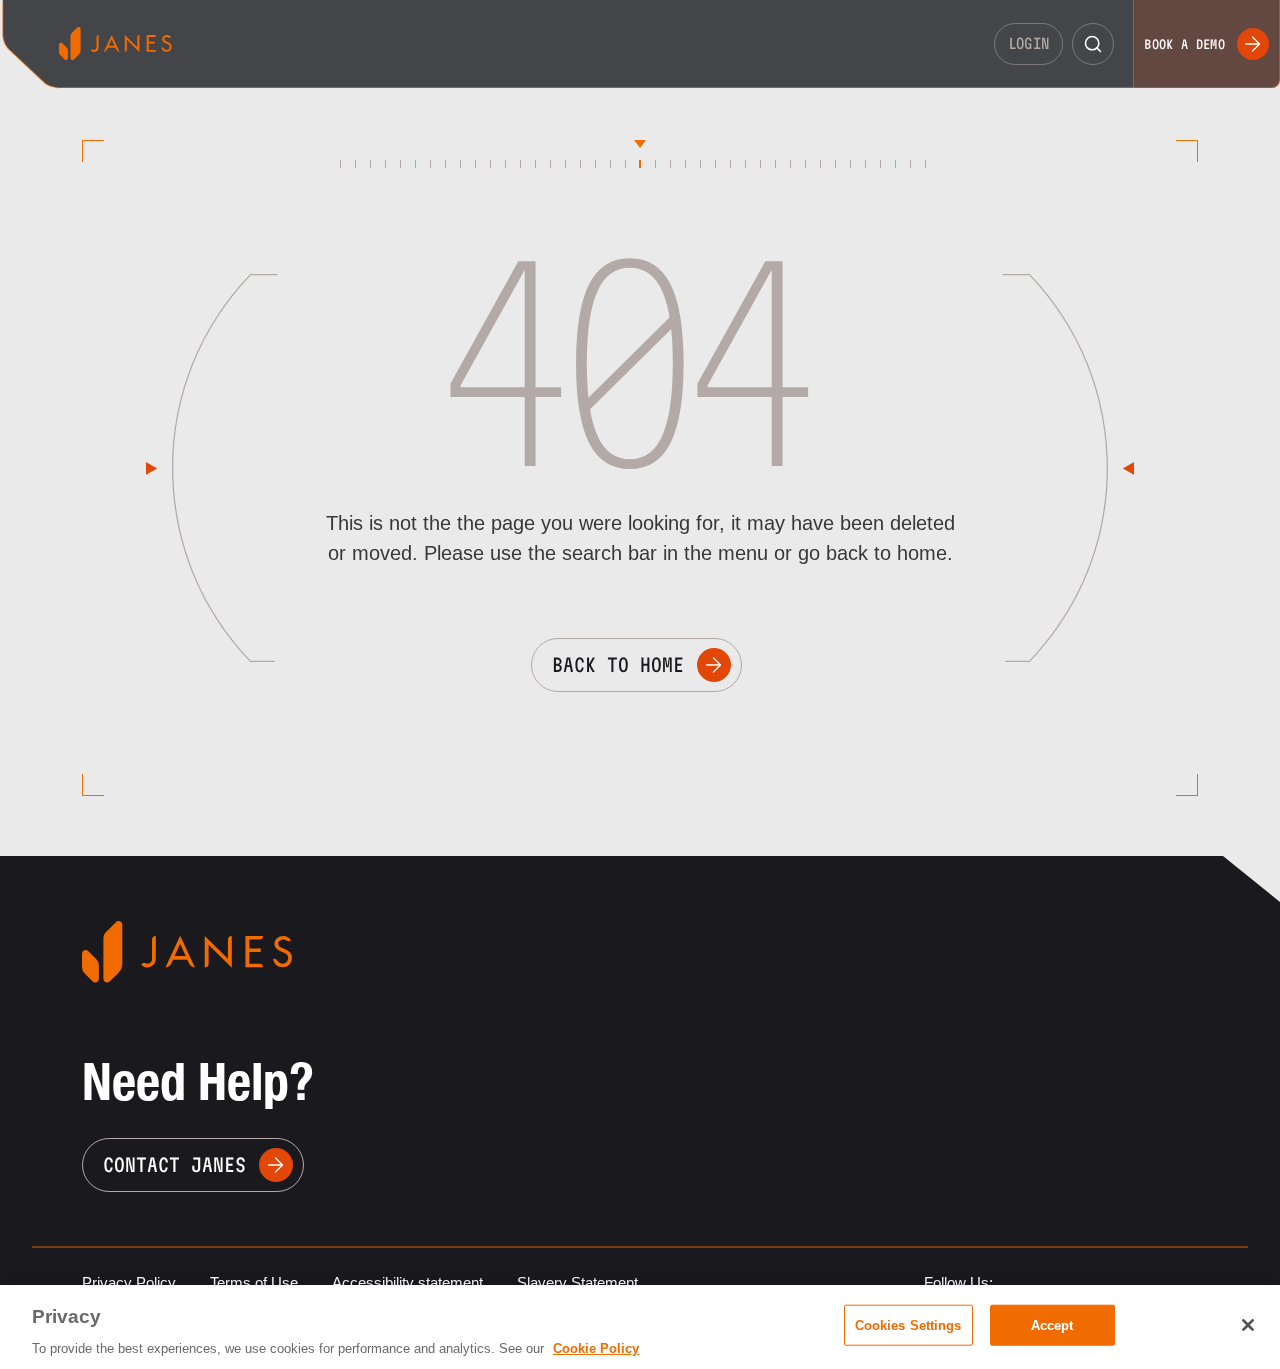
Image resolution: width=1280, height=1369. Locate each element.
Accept (1052, 1324)
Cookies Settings (908, 1324)
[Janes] (115, 43)
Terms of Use (254, 1282)
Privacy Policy (129, 1282)
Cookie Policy (596, 1348)
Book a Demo (1184, 44)
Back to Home (618, 665)
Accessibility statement (407, 1282)
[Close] (1248, 1325)
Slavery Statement (577, 1282)
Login (1029, 43)
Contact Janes (174, 1165)
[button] (1093, 44)
